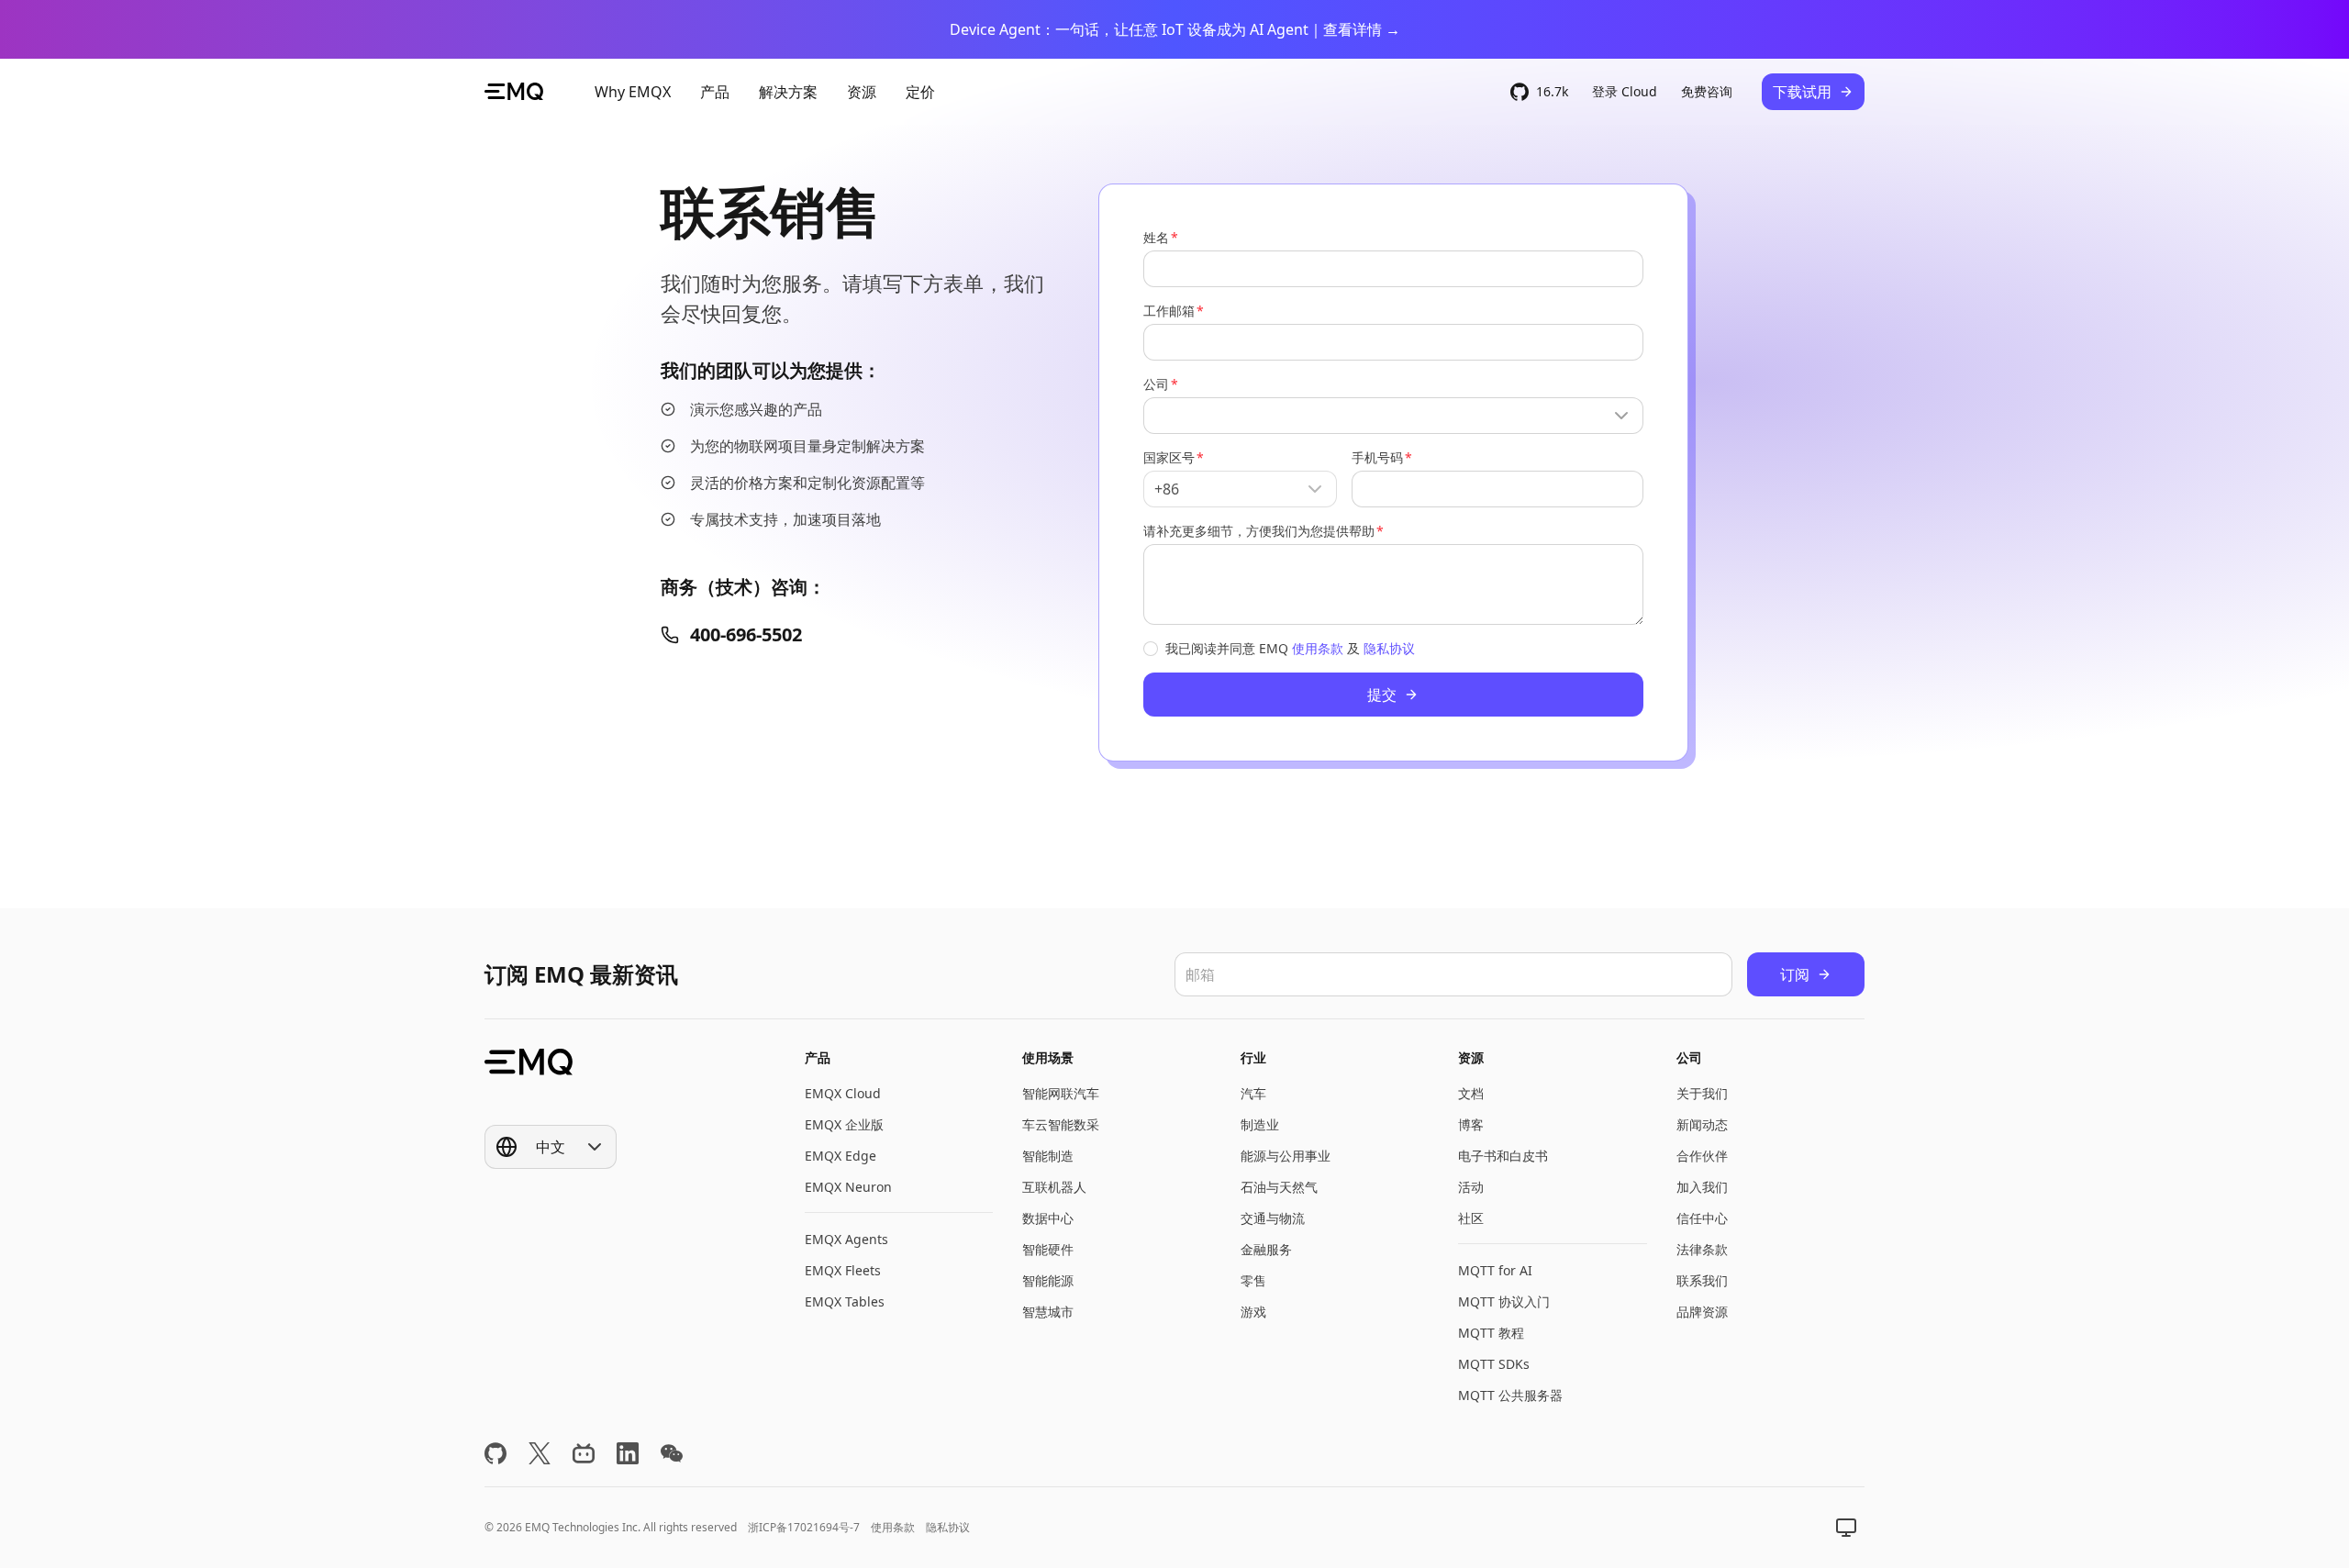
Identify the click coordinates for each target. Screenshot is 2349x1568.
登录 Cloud (1625, 91)
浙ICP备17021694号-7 (804, 1527)
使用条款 (1318, 648)
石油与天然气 (1279, 1187)
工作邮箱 (1169, 311)
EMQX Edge (841, 1156)
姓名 (1156, 237)
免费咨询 (1707, 91)
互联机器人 (1054, 1187)
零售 (1253, 1280)
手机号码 (1377, 457)
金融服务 (1266, 1249)
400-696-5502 (746, 634)
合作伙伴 (1702, 1156)
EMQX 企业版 (844, 1124)
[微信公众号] (672, 1453)
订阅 (1795, 974)
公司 (1156, 384)
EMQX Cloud (843, 1093)
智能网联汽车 (1061, 1093)
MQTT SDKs (1494, 1364)
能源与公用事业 (1286, 1156)
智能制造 (1048, 1156)
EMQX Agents (846, 1239)
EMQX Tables (845, 1301)
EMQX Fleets (843, 1270)
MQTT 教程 (1491, 1333)
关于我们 (1702, 1093)
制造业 (1260, 1124)
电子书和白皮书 (1503, 1156)
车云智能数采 (1061, 1124)
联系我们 (1702, 1280)
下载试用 (1802, 92)
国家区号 (1169, 457)
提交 (1382, 695)
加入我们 (1702, 1187)
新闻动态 (1702, 1124)
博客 (1471, 1124)
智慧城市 (1048, 1312)
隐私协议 (1389, 648)
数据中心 (1048, 1218)
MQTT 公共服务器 (1510, 1395)
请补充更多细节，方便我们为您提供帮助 (1259, 531)
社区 (1471, 1218)
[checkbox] (1151, 649)
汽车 (1253, 1093)
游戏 (1253, 1312)
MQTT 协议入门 (1504, 1301)
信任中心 (1702, 1218)
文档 (1471, 1093)
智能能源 (1048, 1280)
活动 (1471, 1187)
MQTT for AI (1495, 1270)
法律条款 (1702, 1249)
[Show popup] (1393, 416)
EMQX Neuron (848, 1187)
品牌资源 (1702, 1312)
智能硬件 (1048, 1249)
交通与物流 (1273, 1218)
